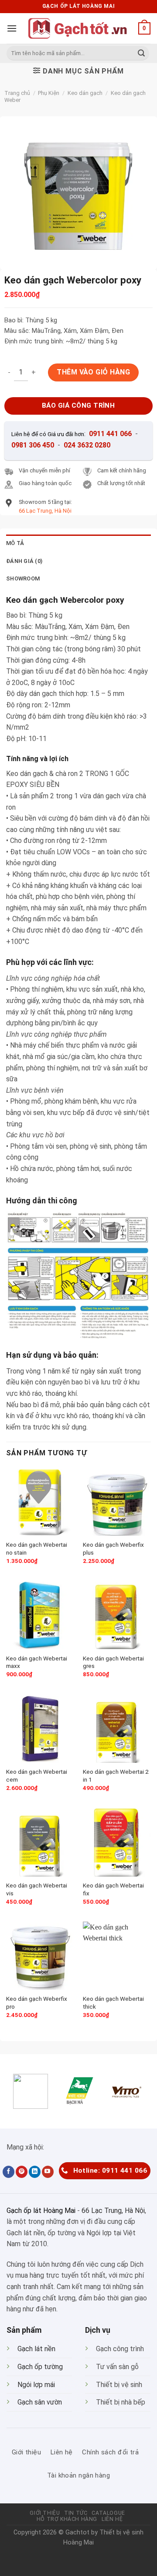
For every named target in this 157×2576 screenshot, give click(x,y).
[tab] (78, 543)
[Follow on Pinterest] (22, 2172)
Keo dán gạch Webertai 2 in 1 (116, 1776)
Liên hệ (112, 2519)
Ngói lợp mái (36, 2385)
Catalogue (108, 2513)
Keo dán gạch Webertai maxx (37, 1662)
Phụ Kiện (49, 93)
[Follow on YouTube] (48, 2172)
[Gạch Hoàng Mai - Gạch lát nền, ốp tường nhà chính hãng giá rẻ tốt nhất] (78, 28)
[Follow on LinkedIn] (35, 2172)
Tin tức (76, 2513)
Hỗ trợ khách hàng (67, 2519)
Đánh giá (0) (24, 561)
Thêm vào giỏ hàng (93, 372)
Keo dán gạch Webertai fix (113, 1889)
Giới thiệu (45, 2513)
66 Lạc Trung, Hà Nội (113, 2211)
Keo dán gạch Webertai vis (37, 1889)
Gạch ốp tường (40, 2367)
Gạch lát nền (36, 2349)
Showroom (23, 578)
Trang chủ (17, 93)
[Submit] (141, 53)
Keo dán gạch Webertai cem (37, 1776)
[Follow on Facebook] (9, 2172)
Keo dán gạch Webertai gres (113, 1662)
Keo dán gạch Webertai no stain (37, 1548)
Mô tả (15, 543)
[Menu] (12, 28)
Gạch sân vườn (40, 2402)
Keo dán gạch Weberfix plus (113, 1548)
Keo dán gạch (85, 93)
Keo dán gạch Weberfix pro (37, 2003)
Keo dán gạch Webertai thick (113, 2003)
